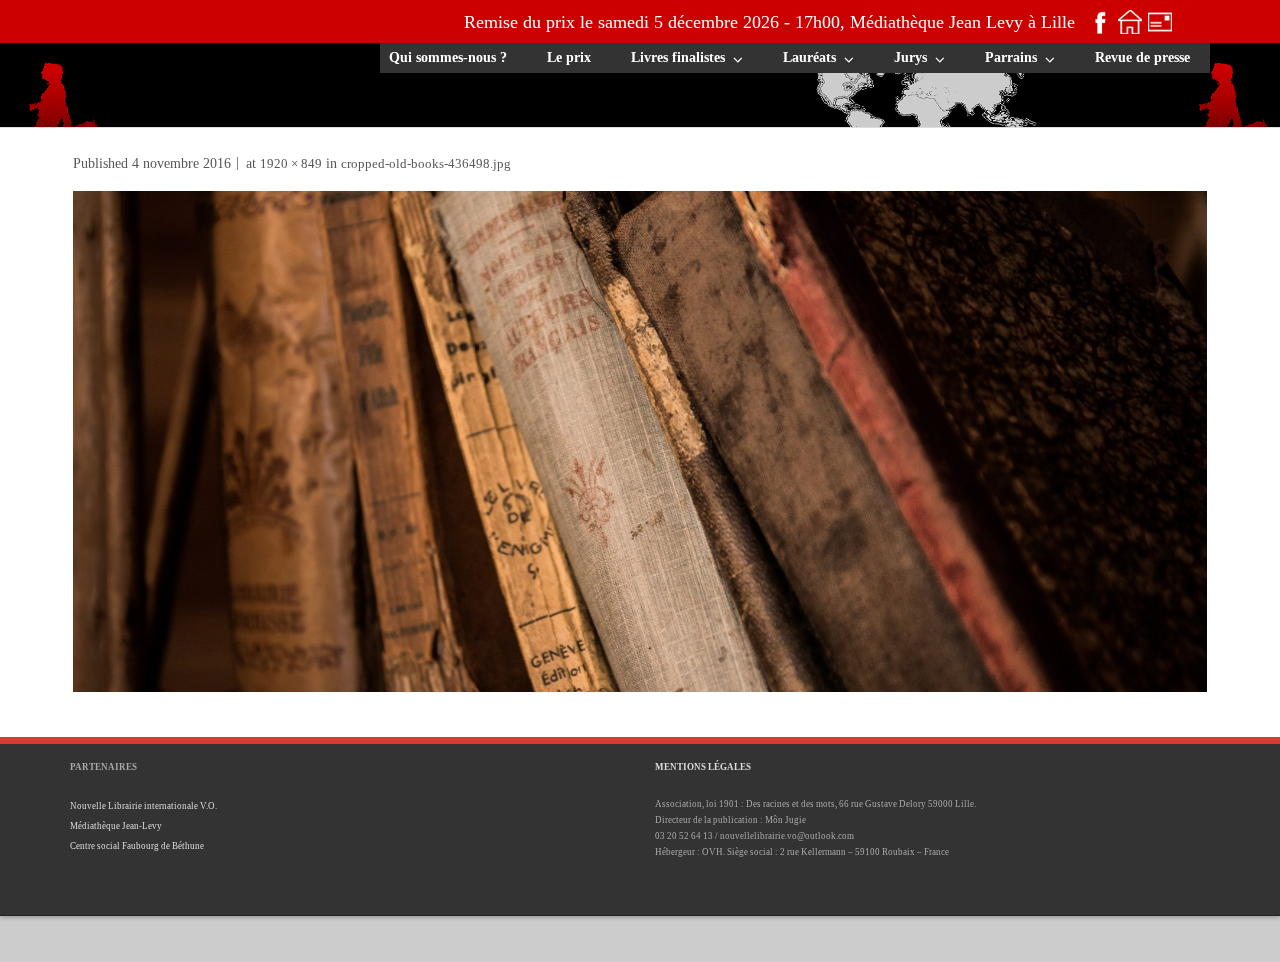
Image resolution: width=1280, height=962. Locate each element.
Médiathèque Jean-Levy (116, 826)
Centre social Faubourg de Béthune (137, 846)
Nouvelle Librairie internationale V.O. (143, 806)
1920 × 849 (291, 163)
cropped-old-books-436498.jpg (426, 163)
